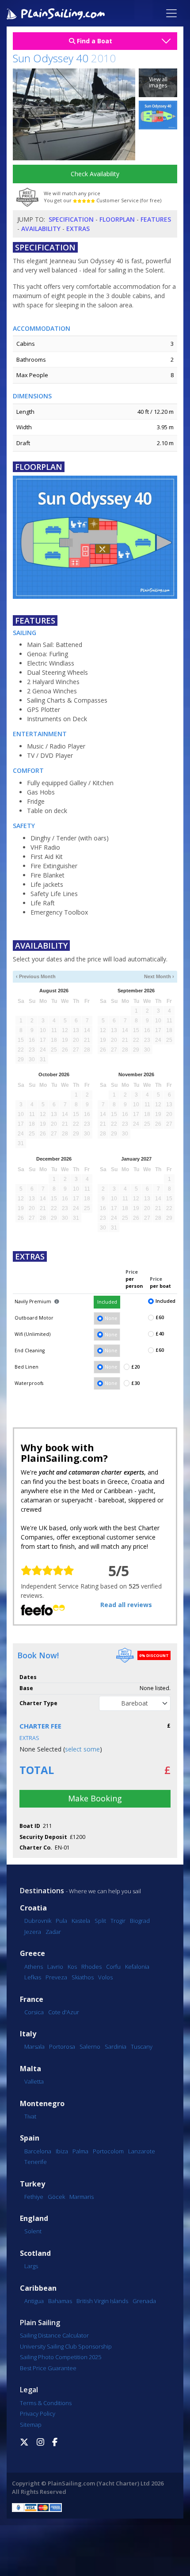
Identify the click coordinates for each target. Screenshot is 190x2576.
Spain (30, 2138)
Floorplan (117, 219)
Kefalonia (137, 1967)
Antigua (34, 2301)
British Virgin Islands (102, 2301)
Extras (78, 229)
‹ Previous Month (36, 976)
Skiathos (83, 1977)
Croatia (33, 1908)
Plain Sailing (40, 2323)
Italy (28, 2034)
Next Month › (159, 976)
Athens (34, 1967)
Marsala (34, 2046)
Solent (33, 2231)
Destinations (42, 1891)
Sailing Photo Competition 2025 (61, 2357)
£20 (135, 1367)
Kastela (81, 1921)
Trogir (118, 1921)
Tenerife (36, 2162)
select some (82, 1749)
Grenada (144, 2301)
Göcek (56, 2197)
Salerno (90, 2046)
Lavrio (55, 1967)
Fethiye (34, 2197)
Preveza (56, 1977)
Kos (72, 1967)
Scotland (35, 2253)
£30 (135, 1383)
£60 (160, 1317)
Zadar (53, 1932)
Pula (61, 1921)
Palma (80, 2151)
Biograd (140, 1921)
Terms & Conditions (46, 2403)
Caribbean (38, 2288)
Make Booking (95, 1798)
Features (156, 219)
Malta (30, 2069)
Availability (41, 229)
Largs (31, 2266)
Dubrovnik (38, 1921)
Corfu (113, 1967)
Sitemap (31, 2425)
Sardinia (116, 2046)
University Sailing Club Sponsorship (66, 2346)
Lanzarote (142, 2151)
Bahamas (60, 2301)
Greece (32, 1954)
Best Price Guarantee (48, 2368)
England (34, 2219)
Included (107, 1302)
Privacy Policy (38, 2413)
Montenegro (42, 2104)
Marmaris (82, 2197)
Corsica (34, 2012)
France (32, 1999)
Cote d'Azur (64, 2012)
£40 (160, 1334)
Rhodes (91, 1967)
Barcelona (38, 2151)
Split (100, 1921)
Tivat (30, 2116)
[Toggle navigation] (171, 13)
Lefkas (33, 1977)
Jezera (33, 1932)
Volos (105, 1977)
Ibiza (62, 2151)
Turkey (32, 2184)
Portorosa (62, 2046)
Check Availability (95, 174)
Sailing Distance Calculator (54, 2335)
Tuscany (142, 2046)
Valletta (34, 2081)
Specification (71, 219)
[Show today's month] (91, 977)
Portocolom (108, 2151)
